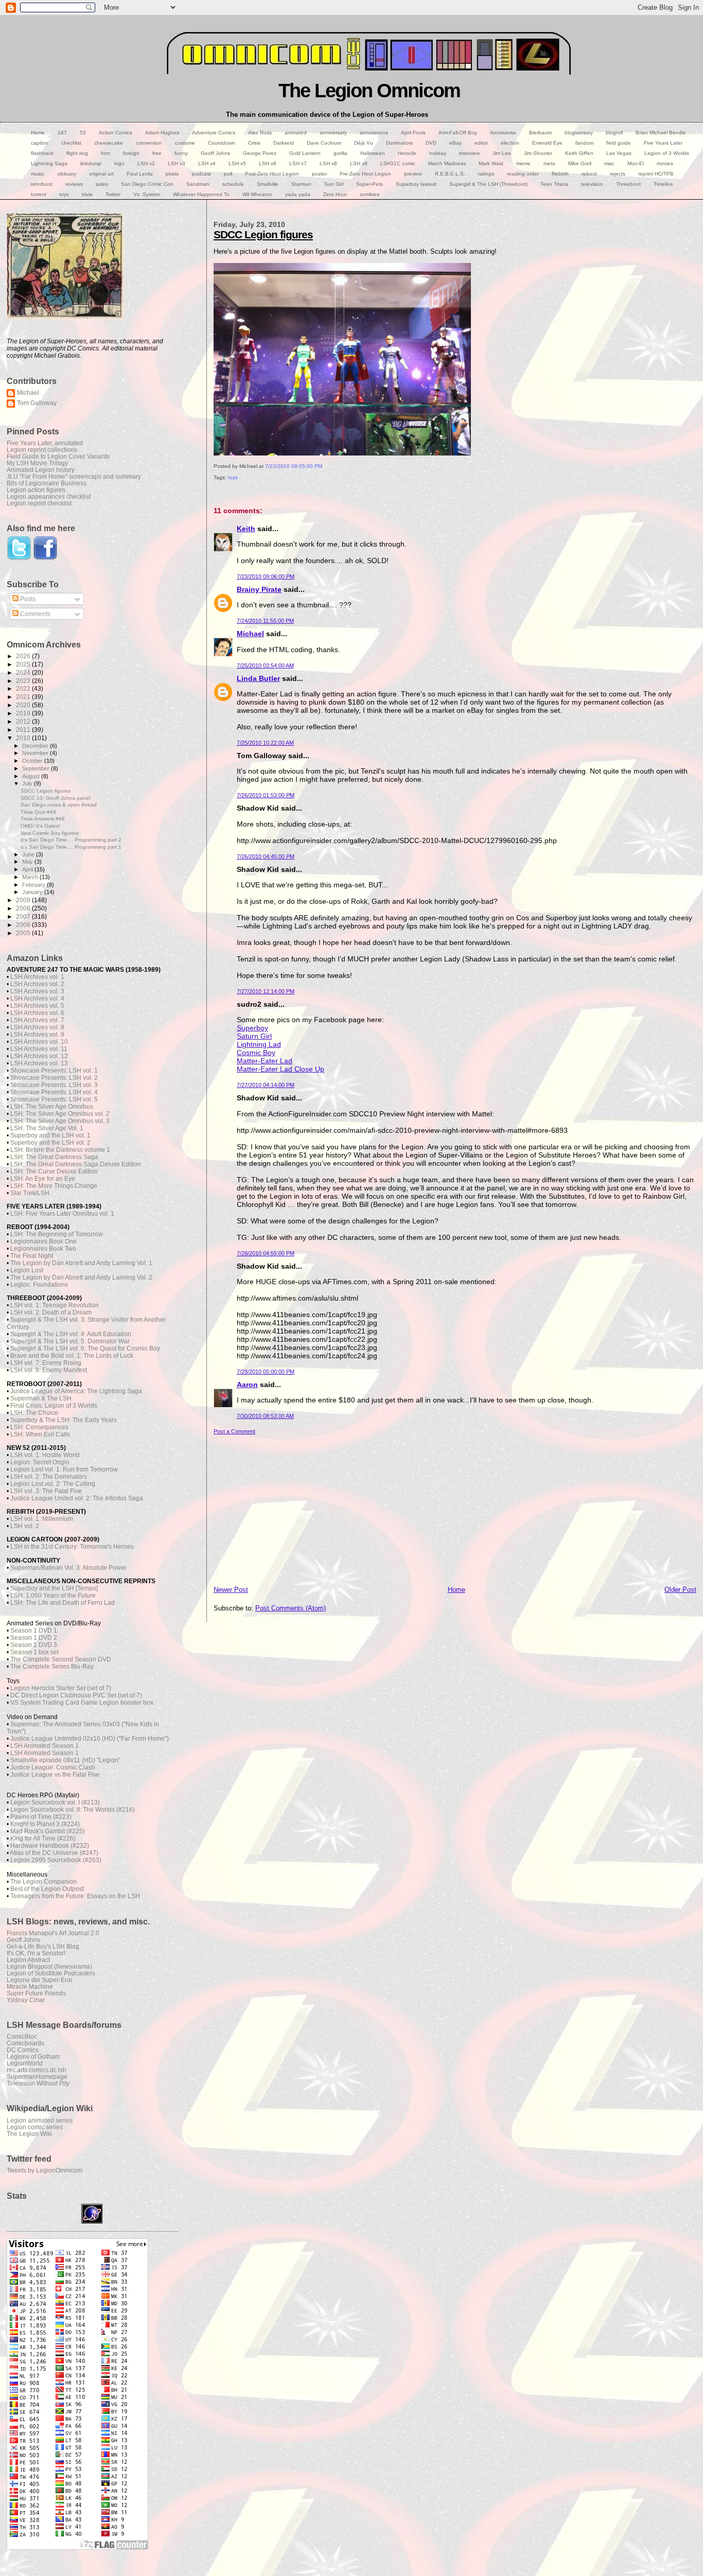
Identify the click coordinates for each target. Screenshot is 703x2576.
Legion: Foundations (39, 1285)
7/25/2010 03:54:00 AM (265, 665)
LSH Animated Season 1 (45, 1746)
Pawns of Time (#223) (41, 1817)
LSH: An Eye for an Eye (43, 1179)
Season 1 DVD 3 (34, 1645)
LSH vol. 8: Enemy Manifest (49, 1370)
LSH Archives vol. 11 (39, 1049)
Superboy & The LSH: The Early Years (64, 1420)
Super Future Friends (36, 1993)
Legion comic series (35, 2127)
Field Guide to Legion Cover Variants (58, 456)
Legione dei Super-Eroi (39, 1980)
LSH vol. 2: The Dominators (49, 1477)
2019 (24, 713)
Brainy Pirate (259, 589)
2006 (24, 925)
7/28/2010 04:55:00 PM (266, 1253)
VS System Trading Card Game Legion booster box (82, 1703)
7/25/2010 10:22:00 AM (265, 743)
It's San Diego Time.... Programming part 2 (71, 840)
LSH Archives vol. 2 (37, 984)
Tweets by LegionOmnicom (45, 2170)
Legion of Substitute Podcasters (51, 1973)
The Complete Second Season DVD (61, 1659)
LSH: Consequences (39, 1427)
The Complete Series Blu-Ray (52, 1667)
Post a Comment (234, 1431)
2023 (24, 681)
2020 (24, 705)
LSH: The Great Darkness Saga (54, 1157)
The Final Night (32, 1256)
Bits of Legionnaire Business (47, 483)
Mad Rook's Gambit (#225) (48, 1831)
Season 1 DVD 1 (34, 1631)
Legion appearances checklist (49, 496)
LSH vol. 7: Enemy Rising (46, 1363)
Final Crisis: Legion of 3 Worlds (54, 1406)
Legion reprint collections (42, 450)
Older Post (680, 1590)
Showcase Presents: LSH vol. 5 (54, 1099)
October (33, 761)
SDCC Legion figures (263, 234)
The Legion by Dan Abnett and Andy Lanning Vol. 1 (81, 1263)
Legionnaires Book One (43, 1241)
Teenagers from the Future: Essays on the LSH (75, 1896)
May (28, 862)
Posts (27, 599)
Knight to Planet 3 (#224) (45, 1824)
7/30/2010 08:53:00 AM (265, 1416)
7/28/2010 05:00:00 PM (266, 1372)
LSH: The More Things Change (54, 1186)
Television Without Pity (38, 2083)
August (32, 776)
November (36, 753)
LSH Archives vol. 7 (37, 1020)
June (29, 854)
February (34, 885)
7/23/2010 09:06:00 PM (266, 576)
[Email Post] (214, 488)
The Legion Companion (43, 1882)
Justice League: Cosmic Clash (53, 1767)
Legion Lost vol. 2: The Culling (53, 1484)
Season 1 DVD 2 (34, 1638)
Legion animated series (40, 2120)
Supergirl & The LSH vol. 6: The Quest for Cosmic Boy (85, 1348)
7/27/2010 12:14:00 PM (266, 991)
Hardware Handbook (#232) (50, 1846)
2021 (24, 697)
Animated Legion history (41, 470)
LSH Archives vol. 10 (39, 1042)
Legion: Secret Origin (40, 1462)
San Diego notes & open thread (59, 805)
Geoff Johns (23, 1940)
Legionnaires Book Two (43, 1249)
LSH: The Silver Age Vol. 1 (47, 1128)
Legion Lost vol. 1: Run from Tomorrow (64, 1469)
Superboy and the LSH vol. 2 (50, 1143)
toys (233, 477)
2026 (24, 656)
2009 (24, 900)
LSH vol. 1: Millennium (42, 1519)
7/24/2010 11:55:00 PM (265, 621)
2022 (24, 688)
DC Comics (23, 2050)
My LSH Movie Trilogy (37, 463)
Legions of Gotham (33, 2056)
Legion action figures (36, 490)
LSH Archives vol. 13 (39, 1063)
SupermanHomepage (37, 2076)
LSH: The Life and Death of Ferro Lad (63, 1603)
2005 (24, 933)
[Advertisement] (455, 1507)
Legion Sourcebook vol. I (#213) (55, 1802)
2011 (24, 730)
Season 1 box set (34, 1652)
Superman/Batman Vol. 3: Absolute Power (68, 1568)
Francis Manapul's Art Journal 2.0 (53, 1933)
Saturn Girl (254, 1036)
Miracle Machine (30, 1986)
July (28, 783)
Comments (34, 614)
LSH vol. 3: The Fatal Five (46, 1491)
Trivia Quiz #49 (38, 812)
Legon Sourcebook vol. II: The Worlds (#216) (73, 1810)
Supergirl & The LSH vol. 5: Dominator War (70, 1341)
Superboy (252, 1028)
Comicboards (25, 2043)
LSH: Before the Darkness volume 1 (60, 1150)
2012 (24, 721)
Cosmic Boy (256, 1053)
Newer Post (231, 1590)
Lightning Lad (259, 1044)
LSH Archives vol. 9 (37, 1035)
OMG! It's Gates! (40, 826)
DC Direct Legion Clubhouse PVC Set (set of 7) (76, 1695)
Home (456, 1590)
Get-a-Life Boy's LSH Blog (43, 1946)
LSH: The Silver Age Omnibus (52, 1107)
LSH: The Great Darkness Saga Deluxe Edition (76, 1164)
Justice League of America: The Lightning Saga (76, 1391)
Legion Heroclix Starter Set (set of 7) (61, 1688)
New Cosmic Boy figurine (50, 833)
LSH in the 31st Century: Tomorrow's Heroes (72, 1547)
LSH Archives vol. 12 (39, 1056)
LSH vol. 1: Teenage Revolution (55, 1305)
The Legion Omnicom (369, 90)
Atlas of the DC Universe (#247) (54, 1853)
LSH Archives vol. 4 (37, 998)
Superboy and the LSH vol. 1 (50, 1135)
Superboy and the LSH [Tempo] (54, 1588)
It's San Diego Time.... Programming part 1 (71, 847)
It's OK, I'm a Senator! (36, 1953)
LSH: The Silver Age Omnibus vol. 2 (60, 1114)
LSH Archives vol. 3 (37, 991)
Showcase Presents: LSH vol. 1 (54, 1071)
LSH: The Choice (34, 1413)
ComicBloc (22, 2036)
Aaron (247, 1385)
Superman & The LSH (41, 1398)
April (28, 869)
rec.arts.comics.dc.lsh (37, 2070)
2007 (24, 916)
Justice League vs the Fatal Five (55, 1775)
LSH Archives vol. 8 (37, 1027)
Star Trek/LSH (30, 1193)
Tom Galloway (37, 403)
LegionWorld (25, 2063)
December (36, 746)
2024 (24, 672)
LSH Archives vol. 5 (37, 1006)
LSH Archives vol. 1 (37, 977)
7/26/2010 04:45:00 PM (266, 856)
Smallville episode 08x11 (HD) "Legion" (65, 1760)
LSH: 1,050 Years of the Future (53, 1596)
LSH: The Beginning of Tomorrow (57, 1234)
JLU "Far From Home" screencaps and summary (74, 476)
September (37, 768)
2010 (24, 738)
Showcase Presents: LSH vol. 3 (54, 1085)
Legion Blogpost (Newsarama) (49, 1966)
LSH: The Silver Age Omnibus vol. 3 (60, 1121)
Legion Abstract (28, 1960)
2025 (24, 664)
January (33, 892)
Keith (246, 529)
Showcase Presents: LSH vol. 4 (54, 1092)
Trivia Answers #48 (43, 819)
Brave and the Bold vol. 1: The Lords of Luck (72, 1356)
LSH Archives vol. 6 (37, 1013)
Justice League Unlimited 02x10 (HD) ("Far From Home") (90, 1739)
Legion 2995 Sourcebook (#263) (56, 1860)
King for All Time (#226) (43, 1838)
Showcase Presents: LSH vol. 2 (54, 1078)
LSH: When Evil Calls (40, 1434)
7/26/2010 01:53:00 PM (266, 795)
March (31, 877)
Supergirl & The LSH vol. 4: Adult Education (71, 1334)
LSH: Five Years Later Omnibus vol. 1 (62, 1214)
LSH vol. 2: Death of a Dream (51, 1312)
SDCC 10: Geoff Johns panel (55, 798)
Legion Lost (27, 1270)
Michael (250, 634)
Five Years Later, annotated (45, 443)
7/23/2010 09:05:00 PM (294, 466)
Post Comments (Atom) (291, 1608)
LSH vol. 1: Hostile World (45, 1455)
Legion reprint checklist (39, 503)
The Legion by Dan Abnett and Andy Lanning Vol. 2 (81, 1277)
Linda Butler (258, 678)
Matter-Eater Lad (265, 1061)
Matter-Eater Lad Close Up (280, 1069)
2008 (24, 908)
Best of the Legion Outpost (47, 1889)
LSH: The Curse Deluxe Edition (54, 1171)
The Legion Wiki (29, 2134)
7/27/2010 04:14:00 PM (266, 1085)
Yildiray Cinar (26, 2000)
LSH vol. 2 (25, 1526)
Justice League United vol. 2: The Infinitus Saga (77, 1498)
